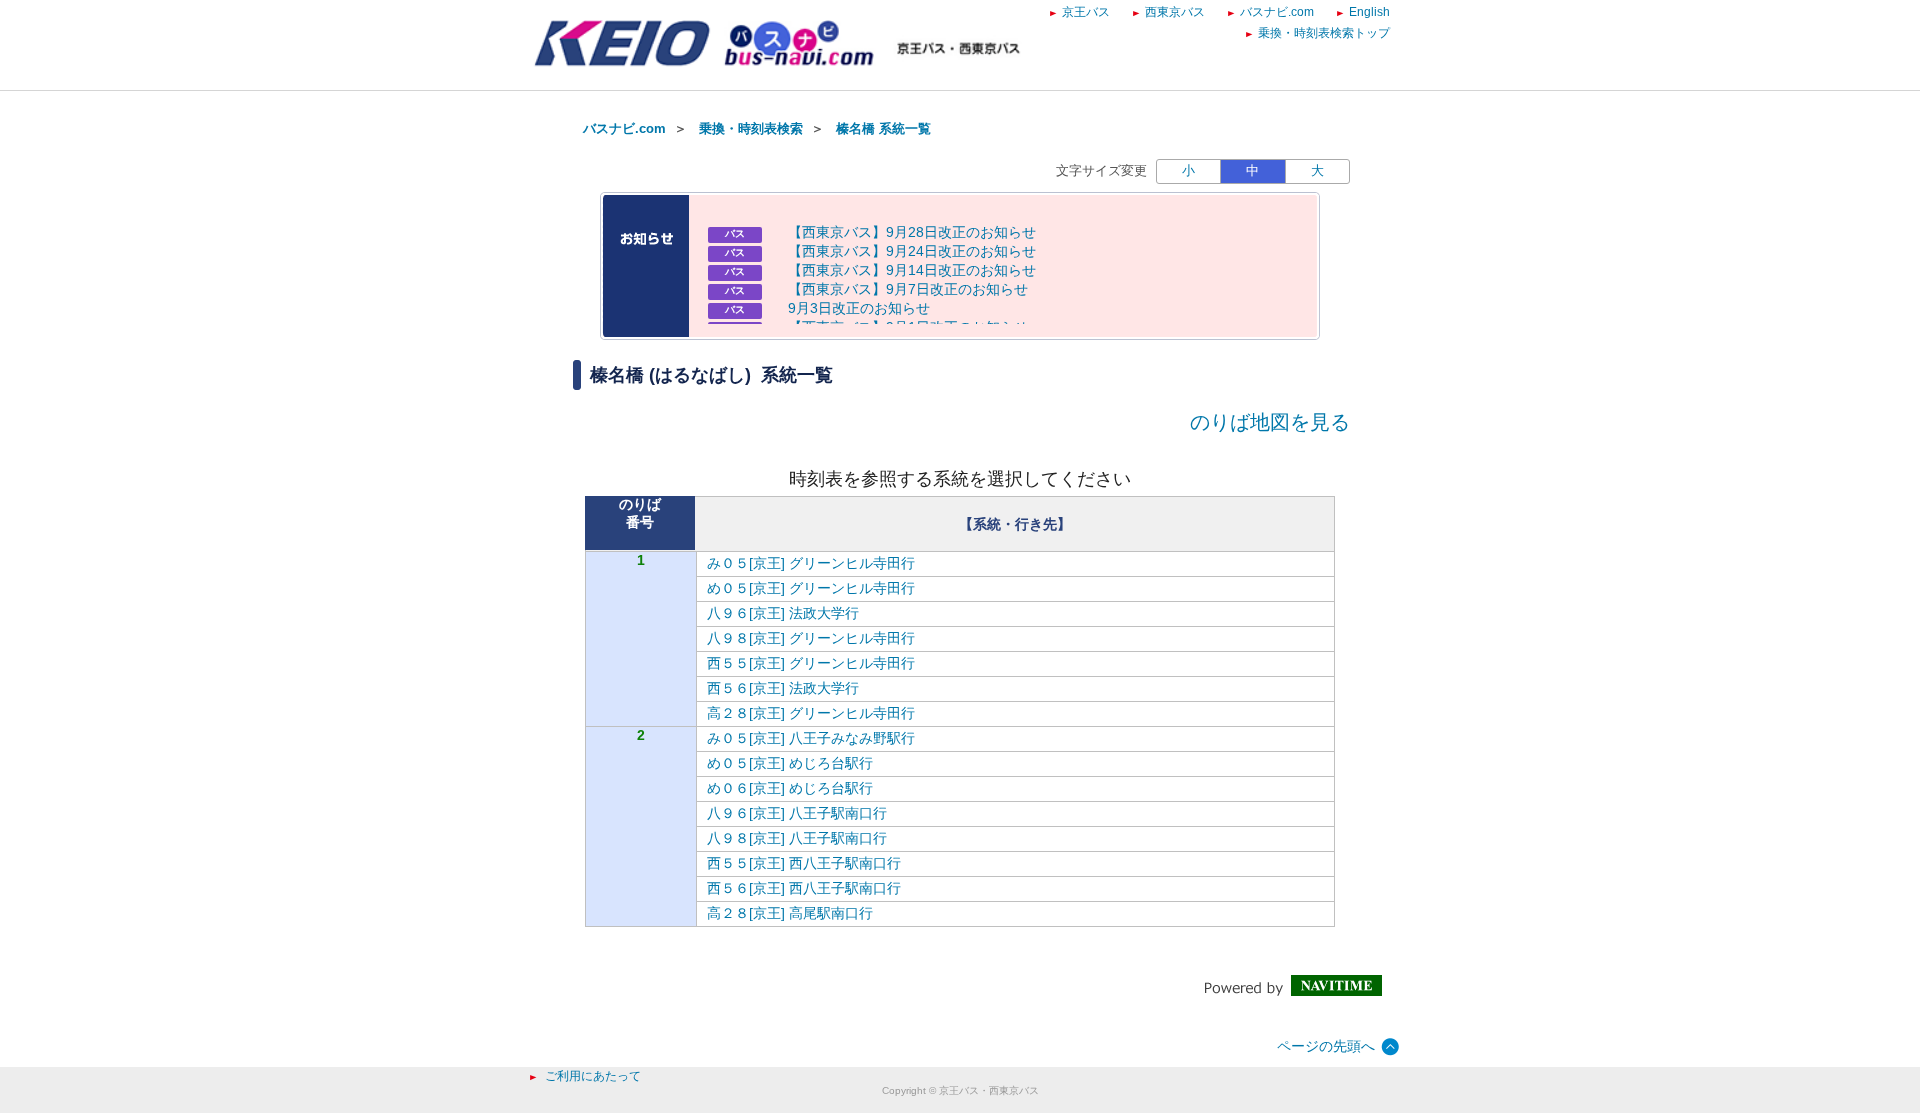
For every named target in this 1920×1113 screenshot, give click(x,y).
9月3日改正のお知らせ (859, 308)
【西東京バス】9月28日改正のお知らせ (912, 232)
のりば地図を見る (1270, 422)
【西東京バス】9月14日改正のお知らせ (912, 270)
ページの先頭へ (1326, 1046)
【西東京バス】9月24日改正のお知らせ (912, 251)
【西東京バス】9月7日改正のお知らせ (908, 289)
